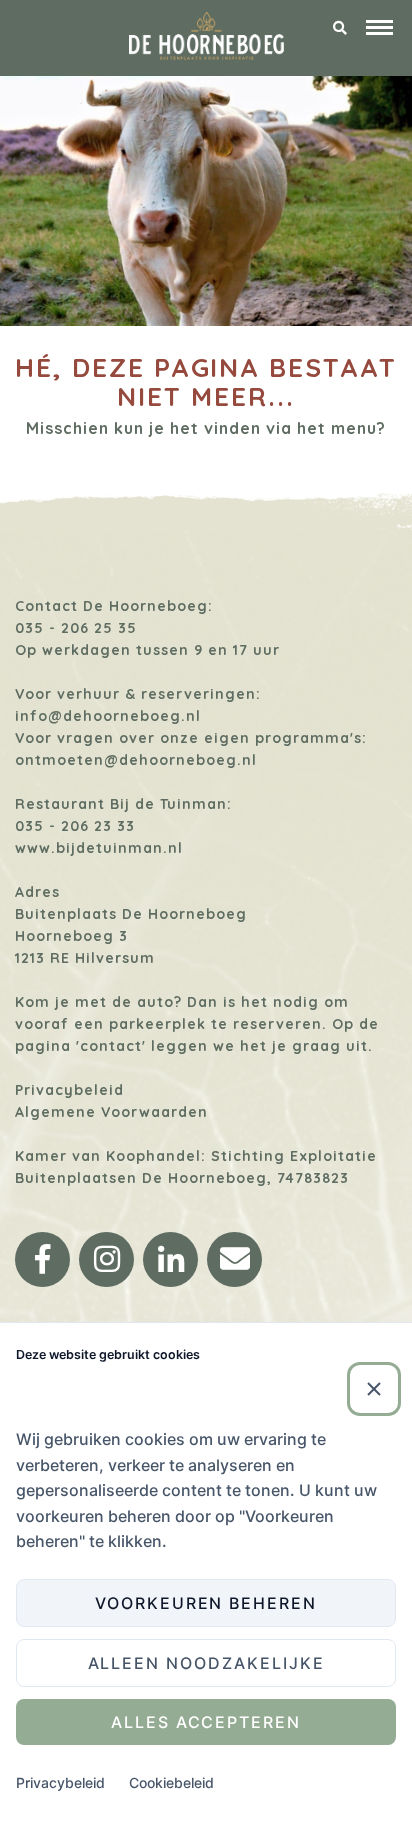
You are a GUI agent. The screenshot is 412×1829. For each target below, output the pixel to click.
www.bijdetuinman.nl (99, 848)
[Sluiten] (374, 1389)
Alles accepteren (206, 1722)
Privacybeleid (69, 1090)
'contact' (111, 1046)
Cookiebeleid (171, 1782)
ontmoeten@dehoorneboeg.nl (136, 760)
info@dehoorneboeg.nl (108, 716)
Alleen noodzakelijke (206, 1663)
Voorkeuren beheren (206, 1603)
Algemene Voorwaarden (111, 1112)
